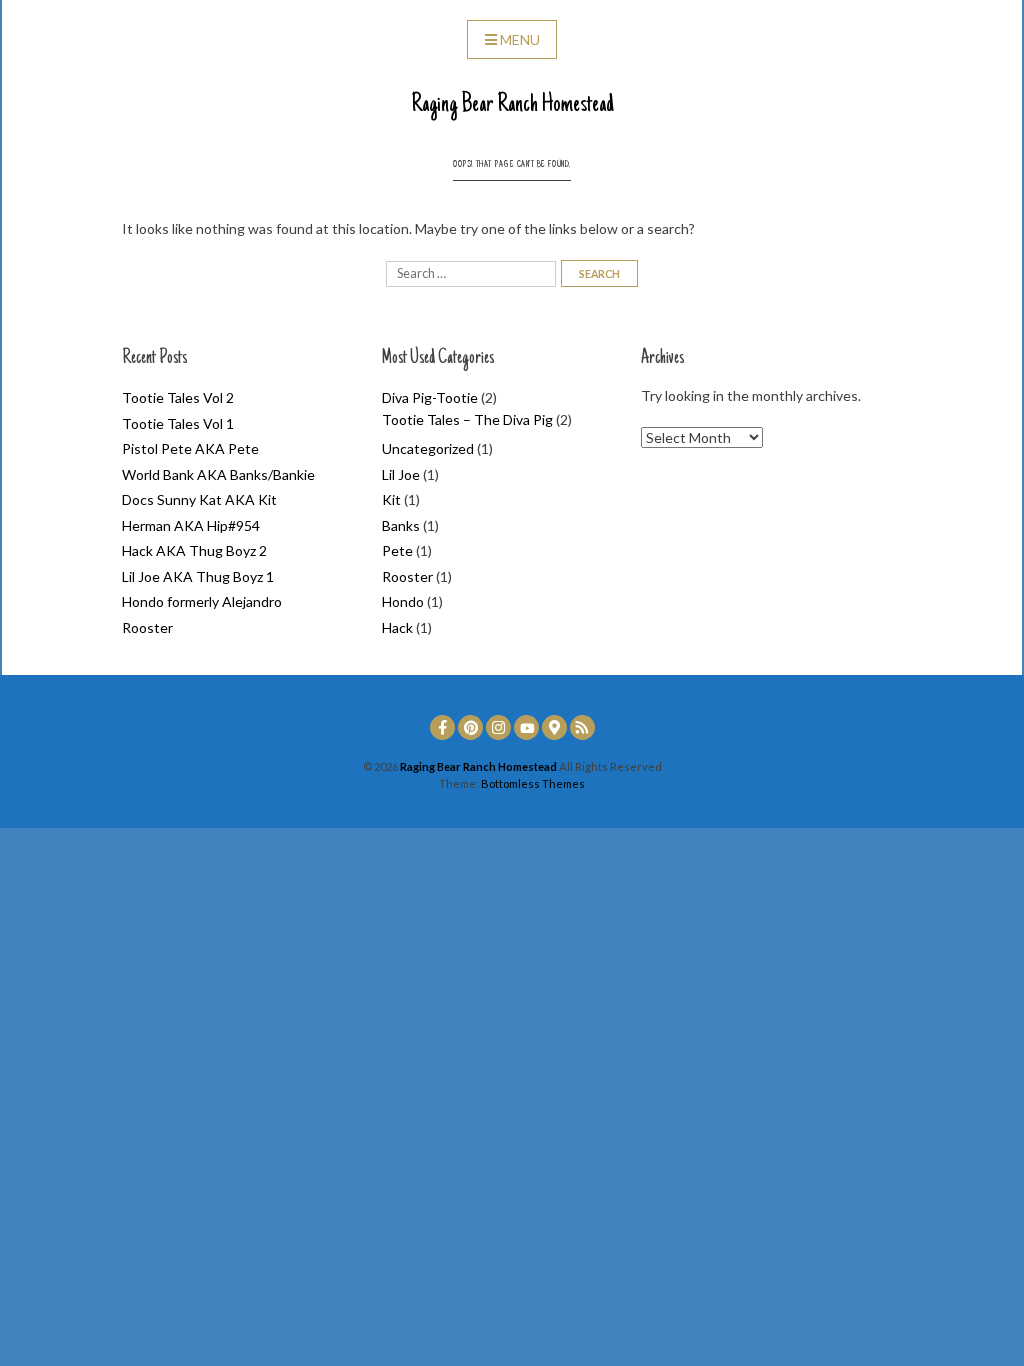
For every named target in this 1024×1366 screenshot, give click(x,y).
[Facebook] (442, 727)
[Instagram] (498, 727)
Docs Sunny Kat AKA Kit (199, 499)
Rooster (147, 627)
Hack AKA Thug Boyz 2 (194, 550)
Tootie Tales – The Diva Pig (467, 419)
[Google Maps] (554, 727)
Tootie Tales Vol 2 (178, 397)
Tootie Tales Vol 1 (178, 423)
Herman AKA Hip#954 (191, 525)
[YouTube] (526, 727)
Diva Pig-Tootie (430, 397)
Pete (397, 550)
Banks (401, 525)
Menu (520, 39)
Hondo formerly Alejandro (202, 601)
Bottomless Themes (533, 783)
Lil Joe (401, 474)
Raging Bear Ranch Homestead (512, 105)
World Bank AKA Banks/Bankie (218, 474)
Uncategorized (428, 448)
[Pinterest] (470, 727)
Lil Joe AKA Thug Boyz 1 (198, 576)
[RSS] (582, 727)
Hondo (403, 601)
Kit (391, 499)
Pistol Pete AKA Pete (190, 448)
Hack (397, 627)
